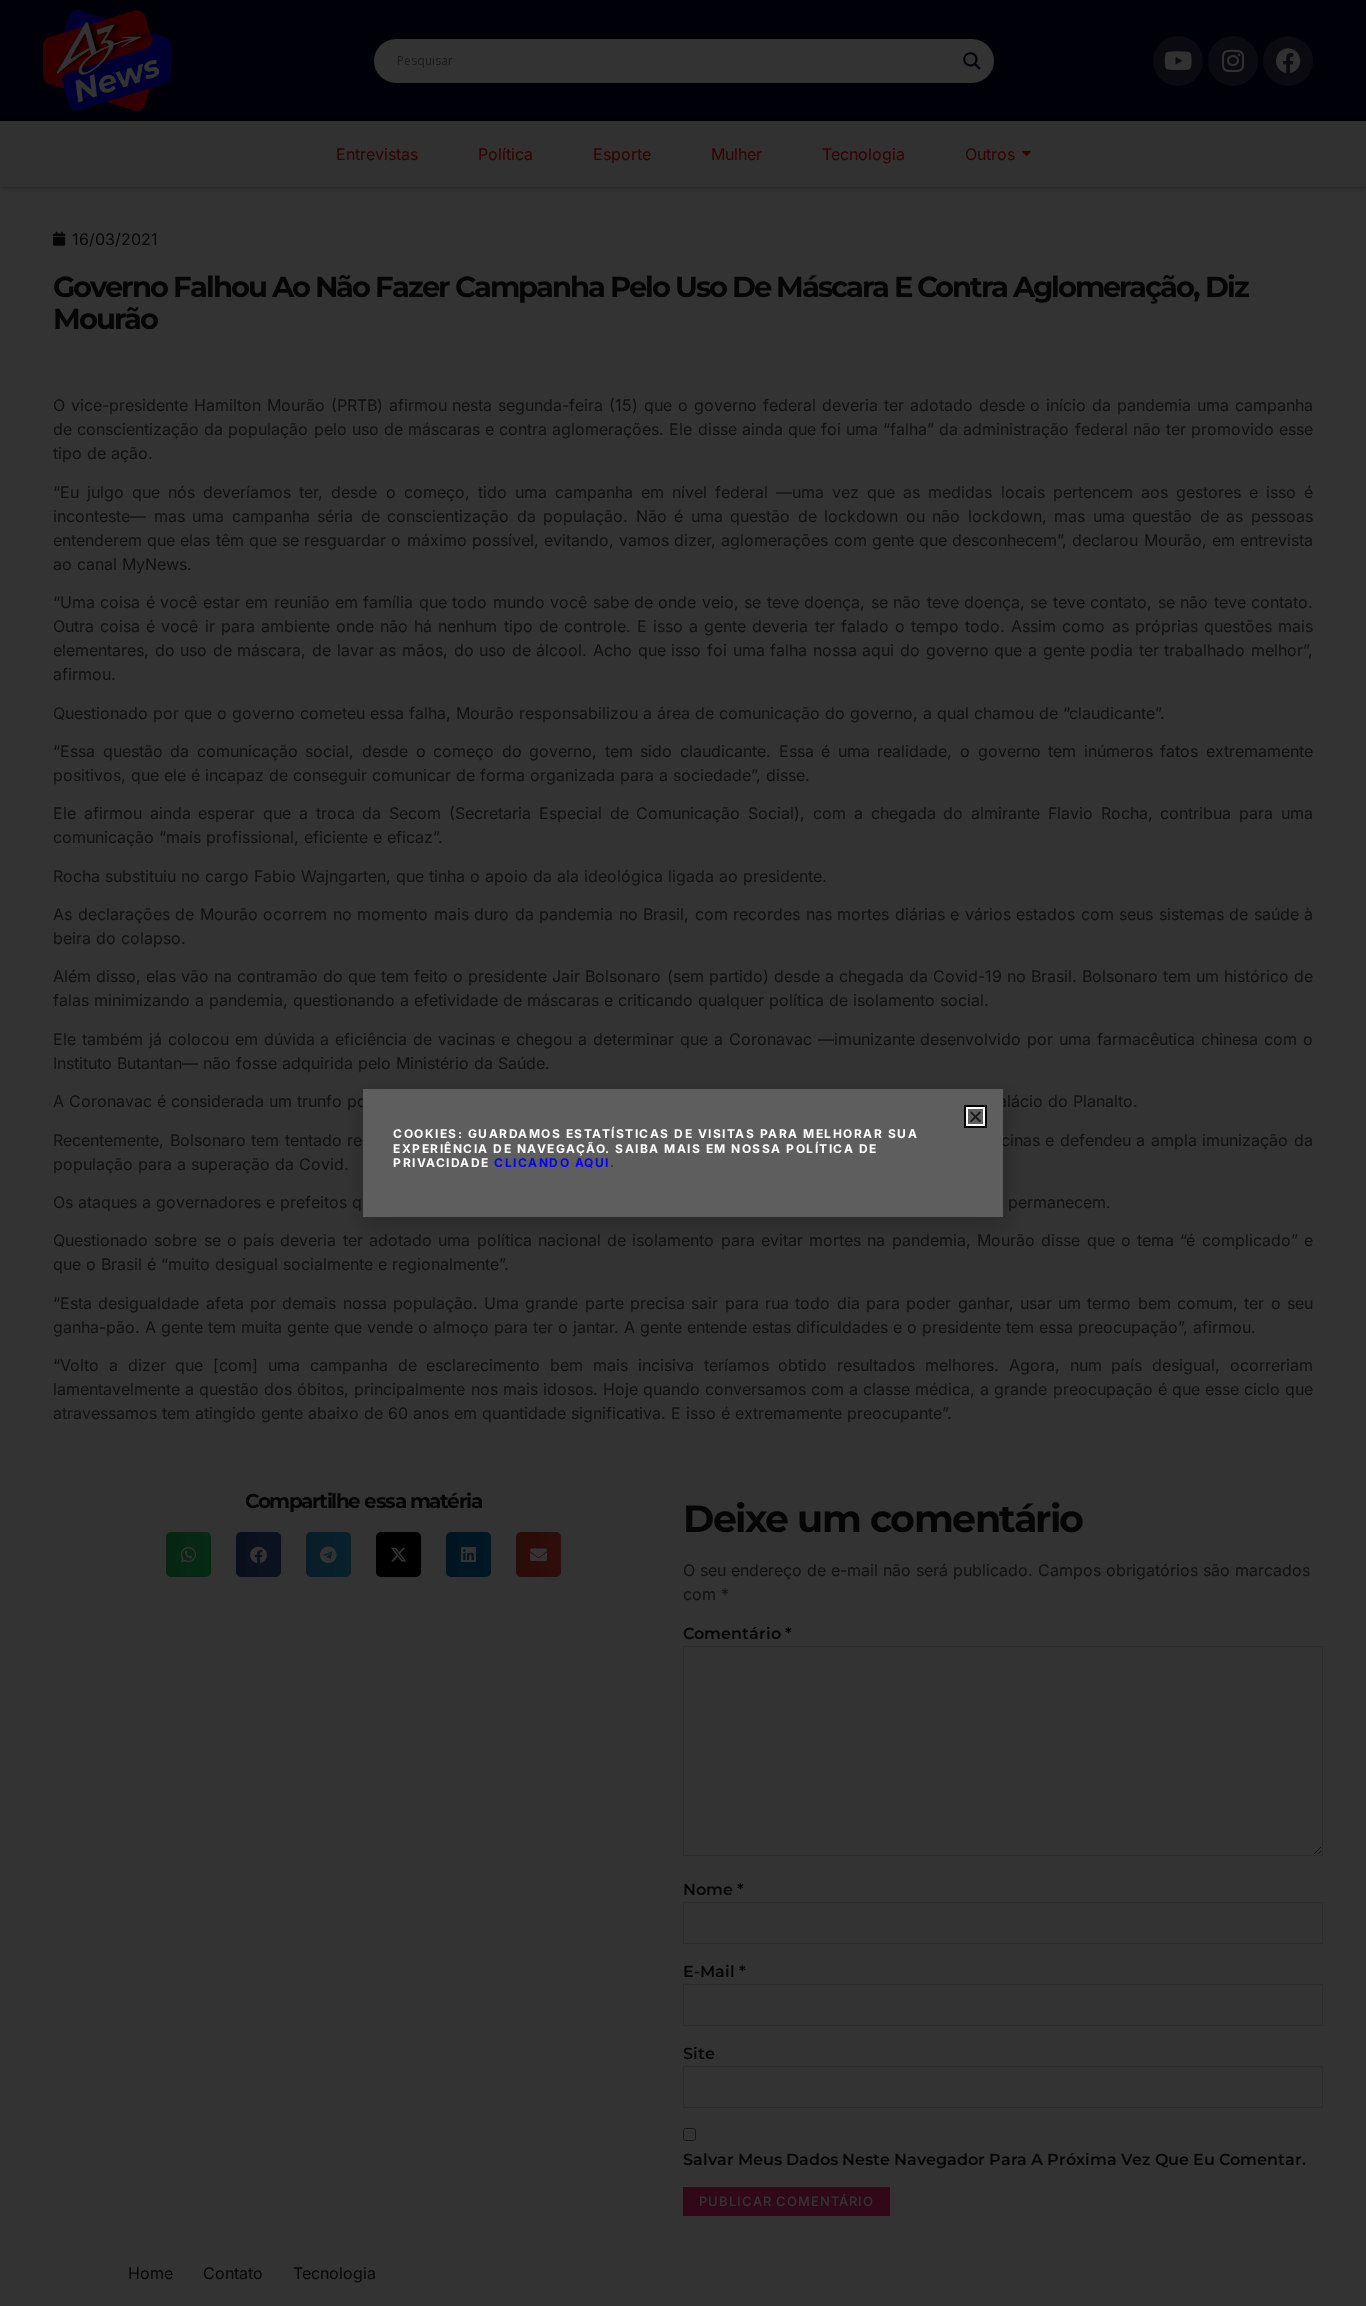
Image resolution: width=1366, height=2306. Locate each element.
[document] (683, 1153)
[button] (975, 1116)
